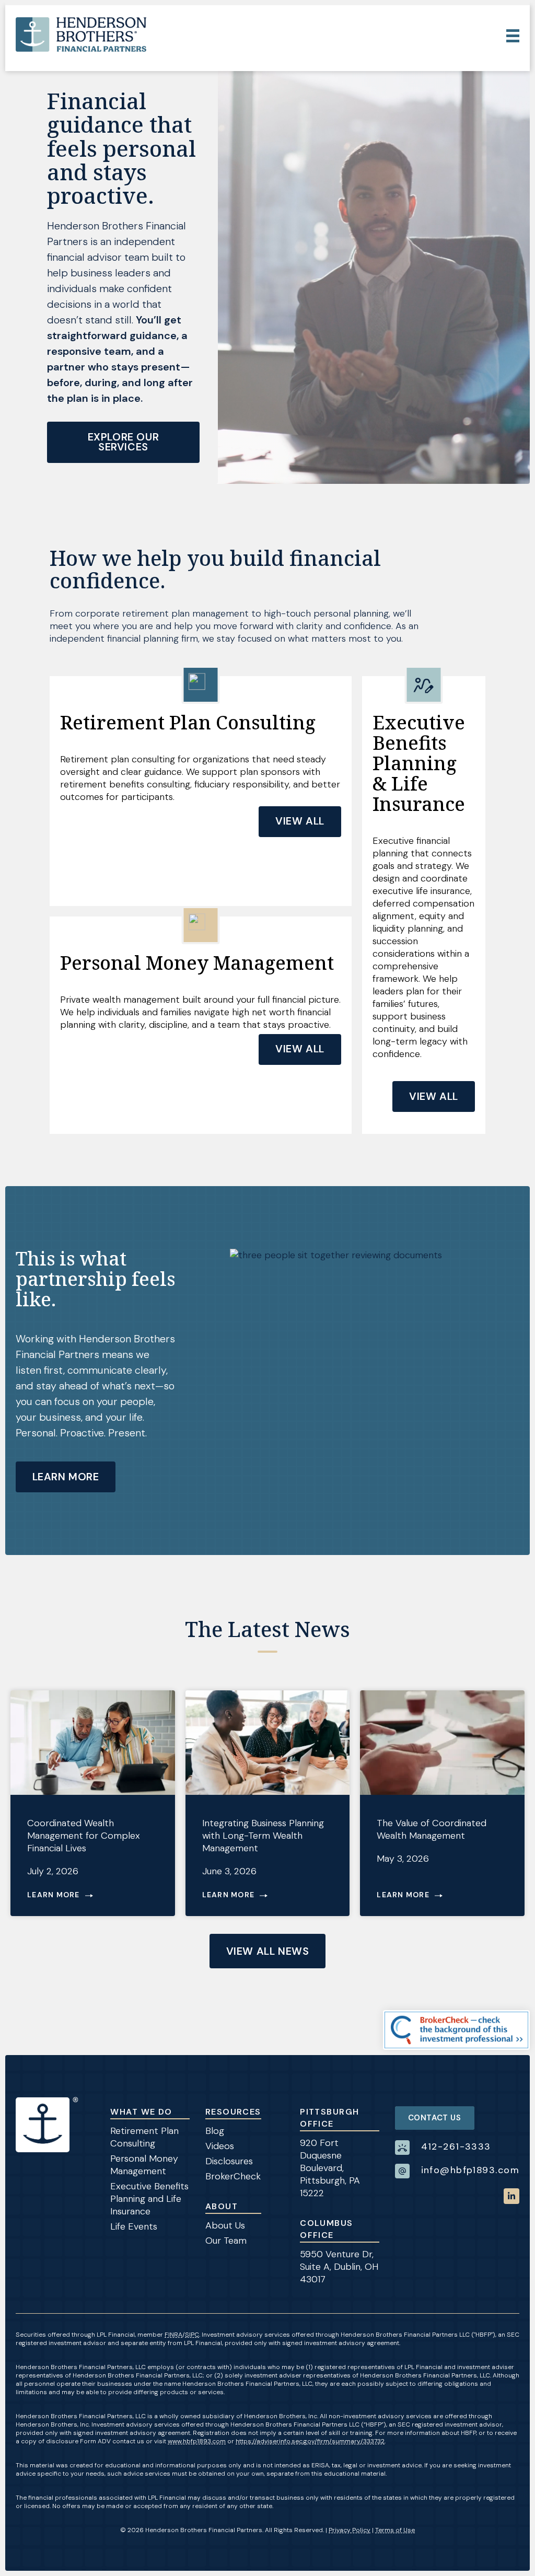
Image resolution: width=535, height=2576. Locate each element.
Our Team (226, 2241)
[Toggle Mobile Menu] (513, 36)
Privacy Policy (350, 2530)
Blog (215, 2131)
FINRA (173, 2335)
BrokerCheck (233, 2176)
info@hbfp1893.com (470, 2170)
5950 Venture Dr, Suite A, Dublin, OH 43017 (339, 2267)
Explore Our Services (124, 442)
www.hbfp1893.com (197, 2441)
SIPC (192, 2335)
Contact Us (435, 2118)
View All (300, 821)
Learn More (66, 1477)
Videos (220, 2146)
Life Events (134, 2226)
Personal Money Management (144, 2165)
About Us (225, 2225)
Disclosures (229, 2161)
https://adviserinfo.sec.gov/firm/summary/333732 (310, 2441)
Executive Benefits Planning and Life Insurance (149, 2199)
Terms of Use (395, 2530)
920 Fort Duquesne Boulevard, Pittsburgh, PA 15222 (330, 2168)
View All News (268, 1951)
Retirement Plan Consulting (144, 2137)
